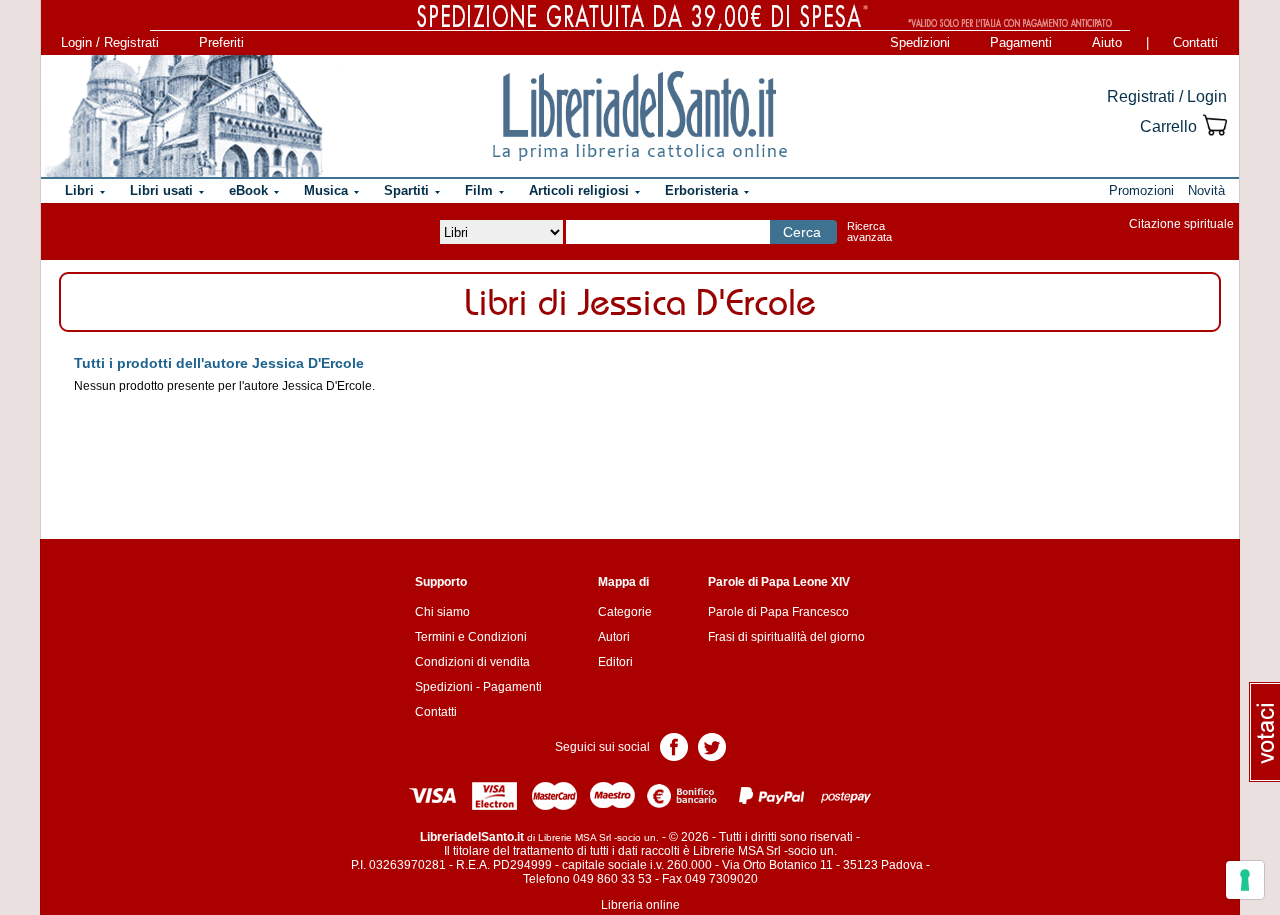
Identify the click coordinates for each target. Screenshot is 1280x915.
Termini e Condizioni (471, 637)
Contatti (1195, 42)
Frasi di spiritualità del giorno (786, 637)
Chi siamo (442, 612)
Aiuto (1107, 42)
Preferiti (221, 42)
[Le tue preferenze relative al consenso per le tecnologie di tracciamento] (1245, 880)
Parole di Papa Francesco (778, 612)
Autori (614, 637)
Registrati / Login (1167, 96)
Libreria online (640, 905)
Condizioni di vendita (472, 662)
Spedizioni (920, 42)
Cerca (802, 232)
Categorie (625, 612)
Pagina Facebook (674, 745)
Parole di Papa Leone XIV (779, 582)
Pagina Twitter (712, 745)
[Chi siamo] (183, 116)
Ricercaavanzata (869, 231)
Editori (615, 662)
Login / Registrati (110, 42)
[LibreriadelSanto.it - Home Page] (640, 116)
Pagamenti (1021, 42)
